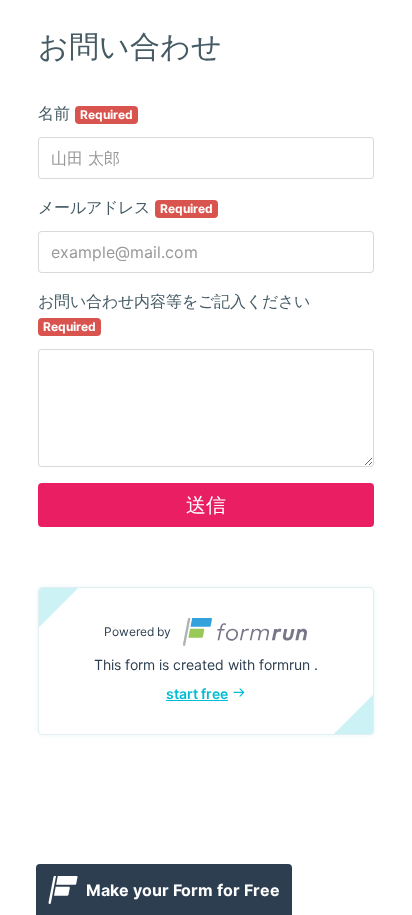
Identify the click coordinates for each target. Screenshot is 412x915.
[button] (206, 661)
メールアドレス (125, 207)
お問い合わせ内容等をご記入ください (174, 312)
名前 (85, 113)
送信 (206, 505)
